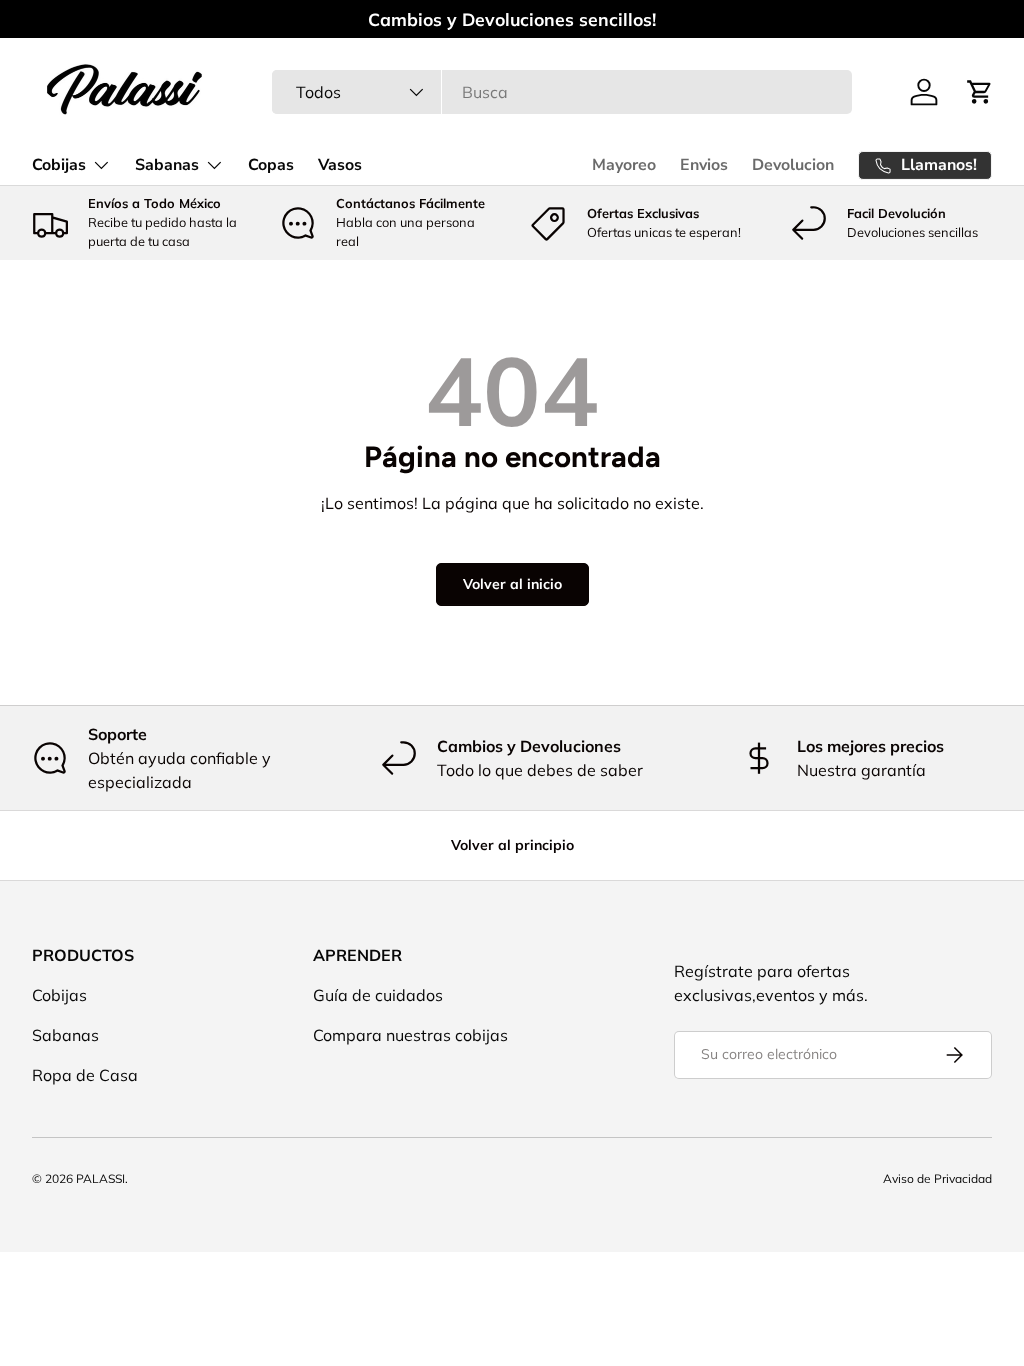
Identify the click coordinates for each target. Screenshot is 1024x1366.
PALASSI (100, 1178)
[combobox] (561, 92)
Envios (704, 165)
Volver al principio (512, 845)
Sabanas (65, 1035)
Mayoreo (624, 165)
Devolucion (793, 165)
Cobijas (59, 995)
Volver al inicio (512, 584)
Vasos (340, 165)
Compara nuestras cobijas (410, 1035)
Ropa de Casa (85, 1075)
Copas (271, 165)
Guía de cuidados (378, 995)
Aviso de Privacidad (937, 1178)
